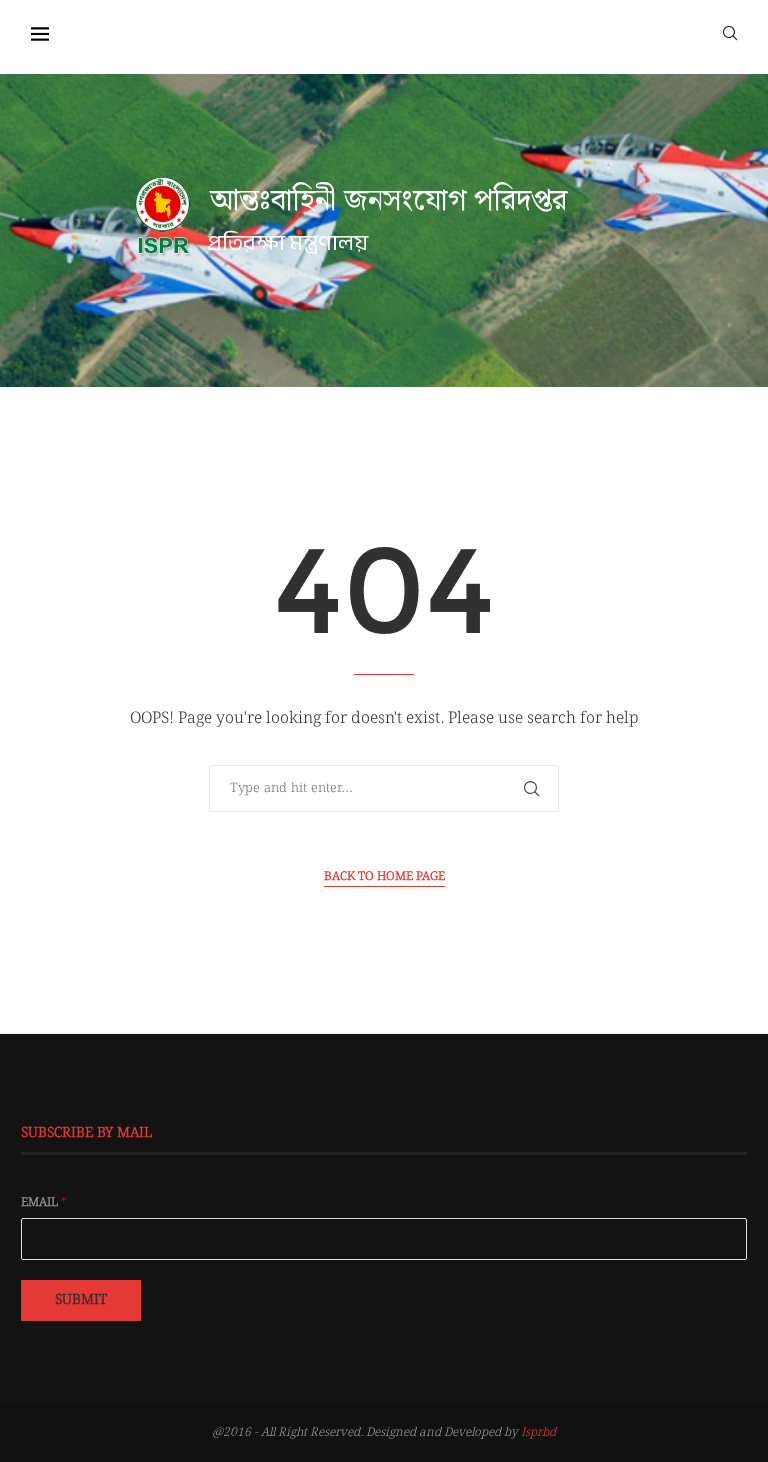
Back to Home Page (384, 877)
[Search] (730, 32)
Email (44, 1203)
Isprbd (538, 1432)
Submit (81, 1300)
